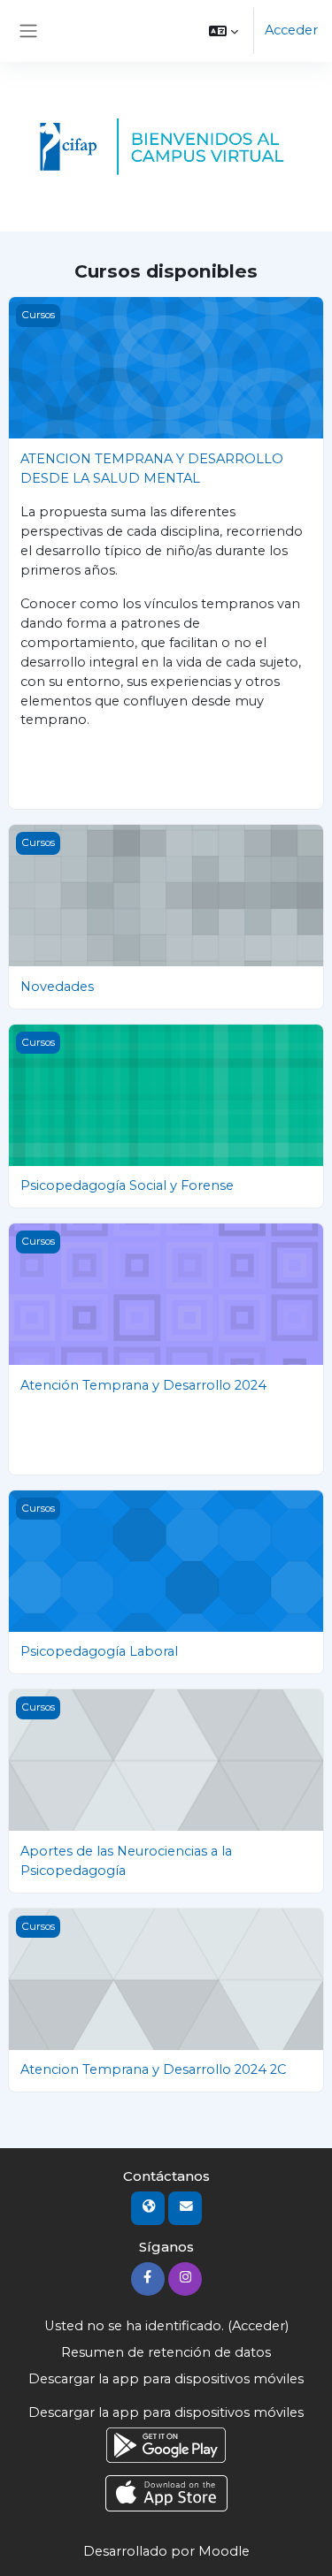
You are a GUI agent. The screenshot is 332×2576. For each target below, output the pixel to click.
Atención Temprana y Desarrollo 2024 (143, 1385)
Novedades (57, 987)
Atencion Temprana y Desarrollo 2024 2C (153, 2069)
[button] (224, 31)
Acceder (291, 30)
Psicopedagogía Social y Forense (127, 1185)
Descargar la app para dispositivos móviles (166, 2379)
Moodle (224, 2551)
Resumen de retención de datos (166, 2352)
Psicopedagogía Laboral (99, 1651)
